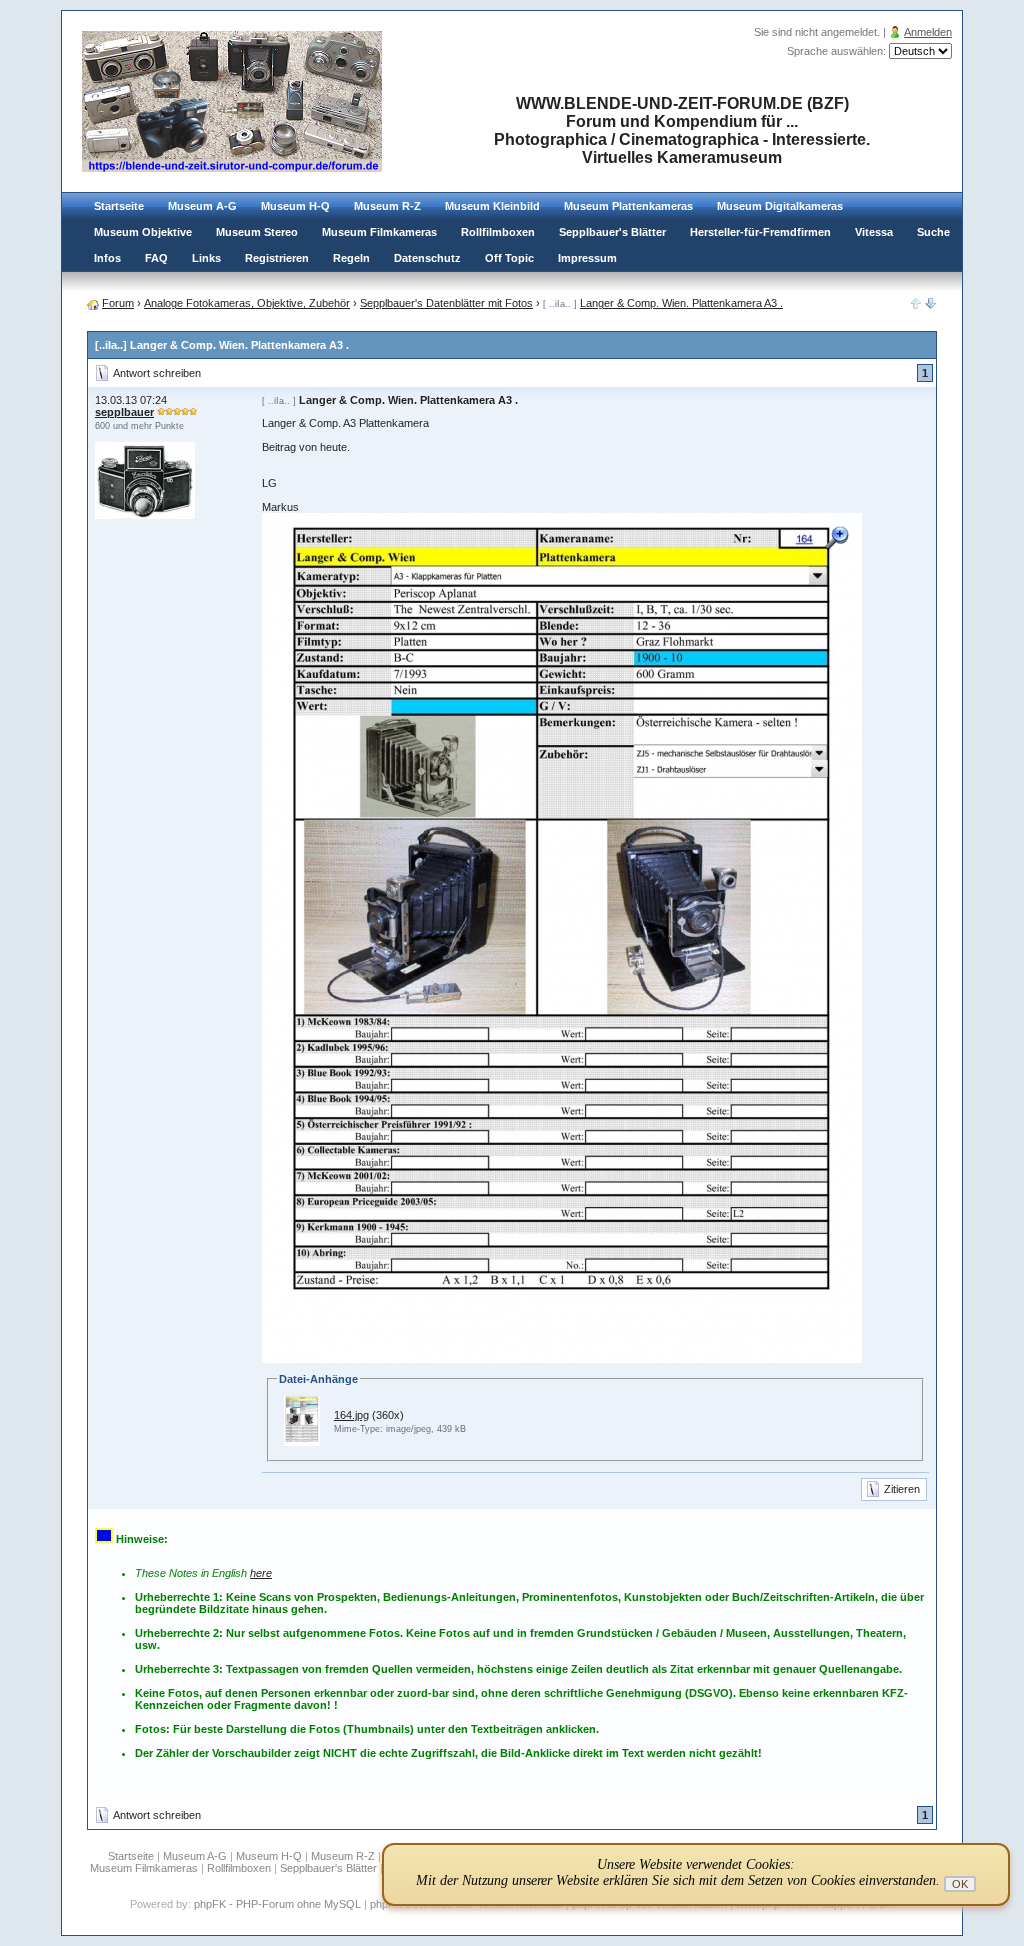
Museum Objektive (143, 232)
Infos (107, 258)
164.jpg (351, 1415)
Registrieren (277, 258)
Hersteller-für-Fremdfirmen (760, 232)
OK (960, 1884)
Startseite (119, 206)
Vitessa (874, 232)
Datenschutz (427, 258)
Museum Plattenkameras (628, 206)
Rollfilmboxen (498, 232)
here (261, 1573)
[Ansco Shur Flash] (931, 305)
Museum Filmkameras (379, 232)
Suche (933, 232)
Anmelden (928, 32)
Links (206, 258)
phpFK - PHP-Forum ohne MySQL (279, 1904)
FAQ (156, 258)
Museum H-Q (295, 206)
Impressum (587, 258)
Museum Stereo (257, 232)
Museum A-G (202, 206)
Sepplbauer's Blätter (612, 232)
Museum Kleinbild (492, 206)
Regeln (351, 258)
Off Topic (509, 258)
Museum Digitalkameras (780, 206)
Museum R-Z (387, 206)
